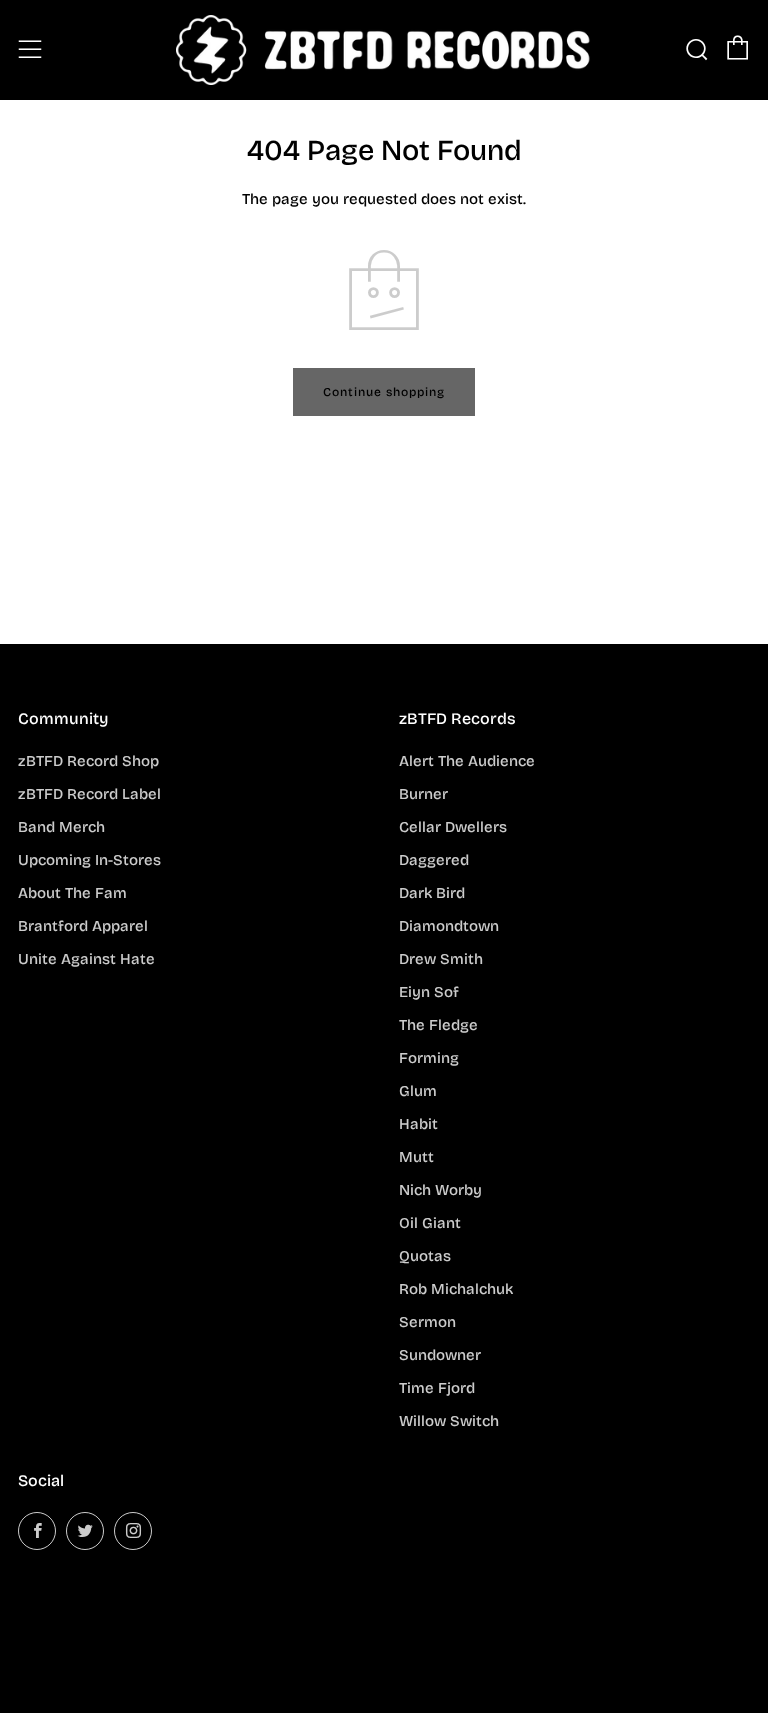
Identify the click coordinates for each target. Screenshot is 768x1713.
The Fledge (438, 1025)
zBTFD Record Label (89, 794)
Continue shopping (384, 392)
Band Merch (61, 827)
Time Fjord (437, 1388)
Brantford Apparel (83, 926)
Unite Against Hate (86, 959)
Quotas (425, 1256)
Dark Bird (432, 893)
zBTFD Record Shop (88, 761)
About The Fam (72, 893)
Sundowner (440, 1355)
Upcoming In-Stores (89, 860)
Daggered (434, 860)
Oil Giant (430, 1223)
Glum (418, 1091)
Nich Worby (440, 1190)
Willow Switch (449, 1421)
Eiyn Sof (429, 992)
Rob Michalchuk (456, 1289)
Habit (418, 1124)
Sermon (427, 1322)
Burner (423, 794)
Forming (429, 1058)
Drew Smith (441, 959)
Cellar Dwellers (453, 827)
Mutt (416, 1157)
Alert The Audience (467, 761)
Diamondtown (449, 926)
